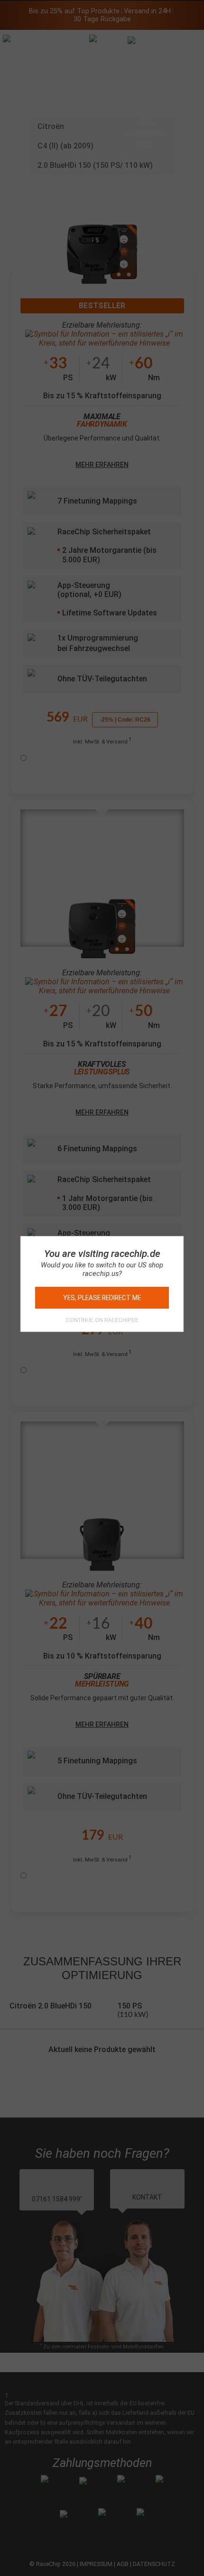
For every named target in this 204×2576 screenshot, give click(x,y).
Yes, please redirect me (102, 1298)
